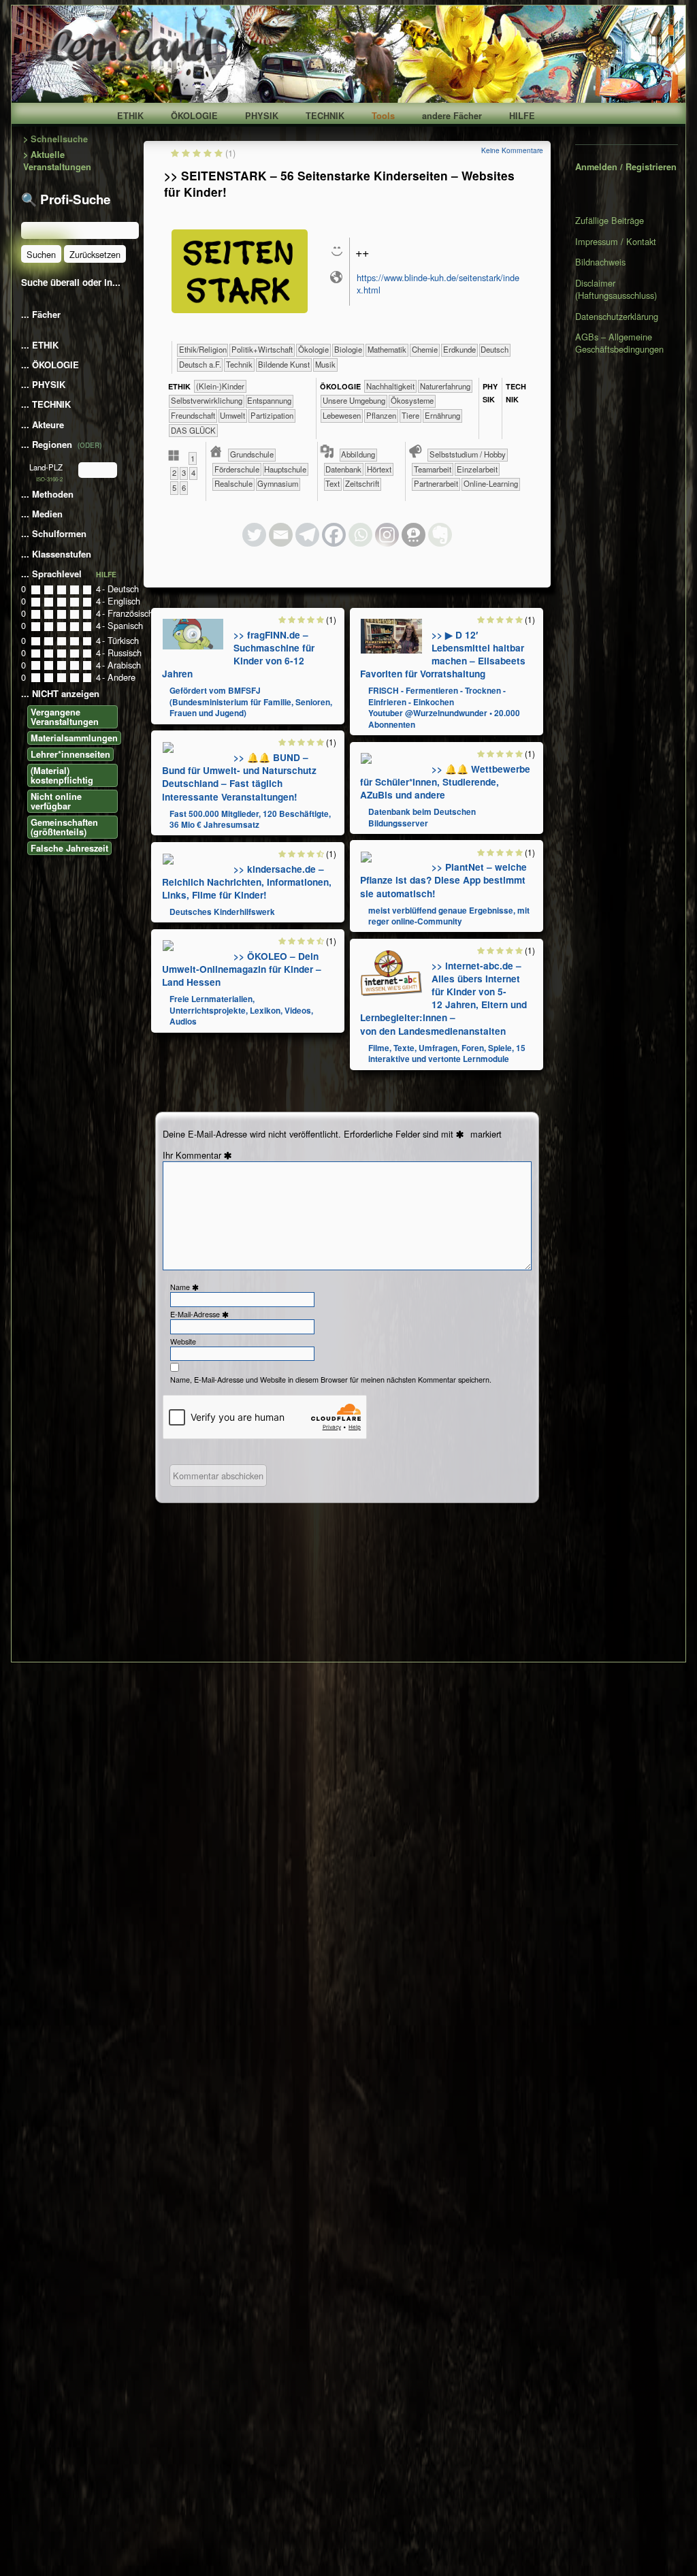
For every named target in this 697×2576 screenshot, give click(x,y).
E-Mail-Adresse (201, 1314)
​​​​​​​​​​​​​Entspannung (269, 400)
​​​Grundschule (252, 454)
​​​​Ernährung (442, 415)
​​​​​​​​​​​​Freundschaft (193, 415)
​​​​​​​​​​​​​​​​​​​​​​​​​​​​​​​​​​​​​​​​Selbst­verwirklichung (207, 400)
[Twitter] (254, 535)
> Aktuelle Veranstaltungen (57, 161)
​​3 (184, 472)
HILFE (522, 116)
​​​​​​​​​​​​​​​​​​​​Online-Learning (491, 483)
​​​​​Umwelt (232, 415)
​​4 (193, 472)
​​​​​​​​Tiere (410, 415)
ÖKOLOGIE (194, 116)
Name (186, 1287)
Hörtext (379, 469)
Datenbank (343, 469)
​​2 (174, 472)
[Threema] (414, 535)
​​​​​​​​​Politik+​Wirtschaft (262, 349)
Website (183, 1341)
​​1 (193, 458)
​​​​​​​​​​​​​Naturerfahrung (445, 386)
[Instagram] (387, 535)
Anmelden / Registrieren (626, 167)
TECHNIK (325, 116)
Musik (325, 364)
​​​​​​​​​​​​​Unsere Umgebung (354, 400)
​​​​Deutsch (495, 349)
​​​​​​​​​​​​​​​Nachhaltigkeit (390, 386)
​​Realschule (233, 483)
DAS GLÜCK (193, 430)
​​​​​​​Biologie (348, 349)
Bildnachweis (600, 262)
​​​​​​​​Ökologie (313, 349)
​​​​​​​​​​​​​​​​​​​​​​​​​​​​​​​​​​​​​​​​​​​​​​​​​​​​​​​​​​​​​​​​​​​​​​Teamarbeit (433, 469)
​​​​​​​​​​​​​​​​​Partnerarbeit (436, 483)
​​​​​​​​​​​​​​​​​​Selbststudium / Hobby (468, 454)
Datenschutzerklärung (617, 316)
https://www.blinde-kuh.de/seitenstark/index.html (438, 284)
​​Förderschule (237, 469)
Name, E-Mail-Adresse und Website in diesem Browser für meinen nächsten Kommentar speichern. (331, 1380)
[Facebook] (334, 535)
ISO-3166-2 (49, 479)
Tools (383, 116)
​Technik (239, 364)
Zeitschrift (362, 483)
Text (333, 483)
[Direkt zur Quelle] (193, 633)
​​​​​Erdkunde (459, 349)
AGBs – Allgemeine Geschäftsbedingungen (619, 343)
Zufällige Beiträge (610, 221)
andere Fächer (452, 116)
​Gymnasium (278, 483)
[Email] (281, 535)
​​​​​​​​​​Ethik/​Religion (203, 349)
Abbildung (358, 454)
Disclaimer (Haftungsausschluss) (616, 289)
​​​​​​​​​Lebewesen (342, 415)
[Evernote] (440, 535)
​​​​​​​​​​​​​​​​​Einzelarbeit (477, 469)
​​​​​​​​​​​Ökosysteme (412, 400)
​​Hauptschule (285, 469)
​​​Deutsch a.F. (200, 364)
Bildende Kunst (284, 364)
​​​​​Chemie (425, 349)
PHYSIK (262, 116)
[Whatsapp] (360, 535)
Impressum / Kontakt (616, 241)
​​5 (174, 487)
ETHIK (130, 116)
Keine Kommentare (512, 150)
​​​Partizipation (272, 415)
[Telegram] (307, 535)
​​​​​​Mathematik (387, 349)
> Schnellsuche (55, 139)
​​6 (184, 487)
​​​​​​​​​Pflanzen (381, 415)
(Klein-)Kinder (220, 386)
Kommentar (206, 1155)
